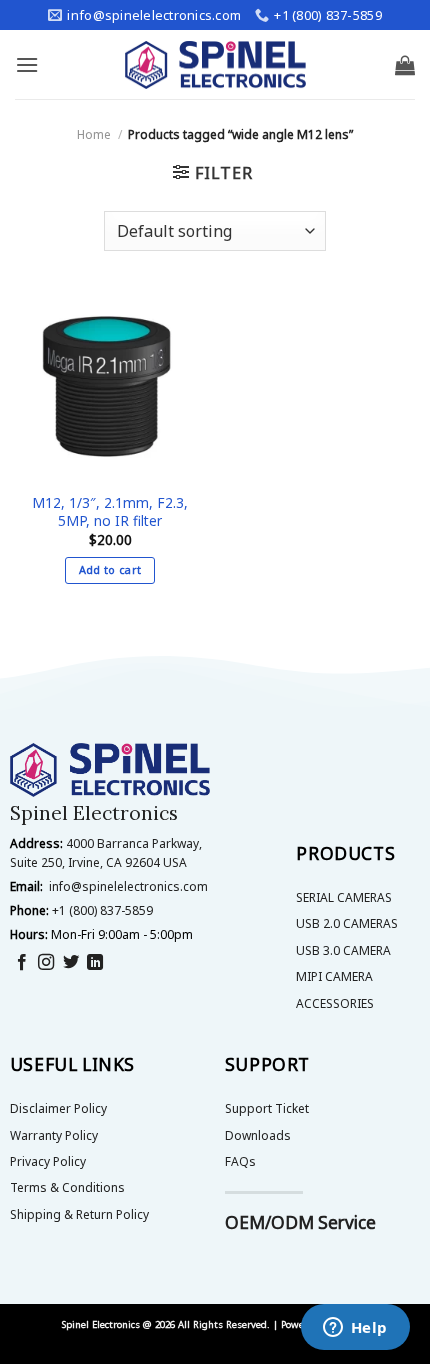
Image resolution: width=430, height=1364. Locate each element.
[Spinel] (215, 65)
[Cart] (405, 65)
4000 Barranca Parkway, (134, 843)
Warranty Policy (54, 1135)
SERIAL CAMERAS (344, 897)
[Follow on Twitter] (71, 963)
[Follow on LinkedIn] (95, 963)
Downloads (258, 1135)
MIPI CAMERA (334, 976)
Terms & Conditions (67, 1187)
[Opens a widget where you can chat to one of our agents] (355, 1329)
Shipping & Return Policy (79, 1214)
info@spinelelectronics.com (128, 886)
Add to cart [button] (110, 569)
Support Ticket (267, 1108)
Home (94, 134)
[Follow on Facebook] (22, 963)
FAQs (240, 1161)
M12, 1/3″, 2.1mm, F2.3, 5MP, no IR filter (110, 511)
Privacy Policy (48, 1161)
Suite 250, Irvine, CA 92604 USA (98, 862)
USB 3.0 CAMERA (343, 950)
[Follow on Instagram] (46, 963)
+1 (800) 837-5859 (102, 910)
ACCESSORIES (335, 1003)
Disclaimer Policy (58, 1108)
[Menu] (27, 64)
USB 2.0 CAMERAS (347, 923)
